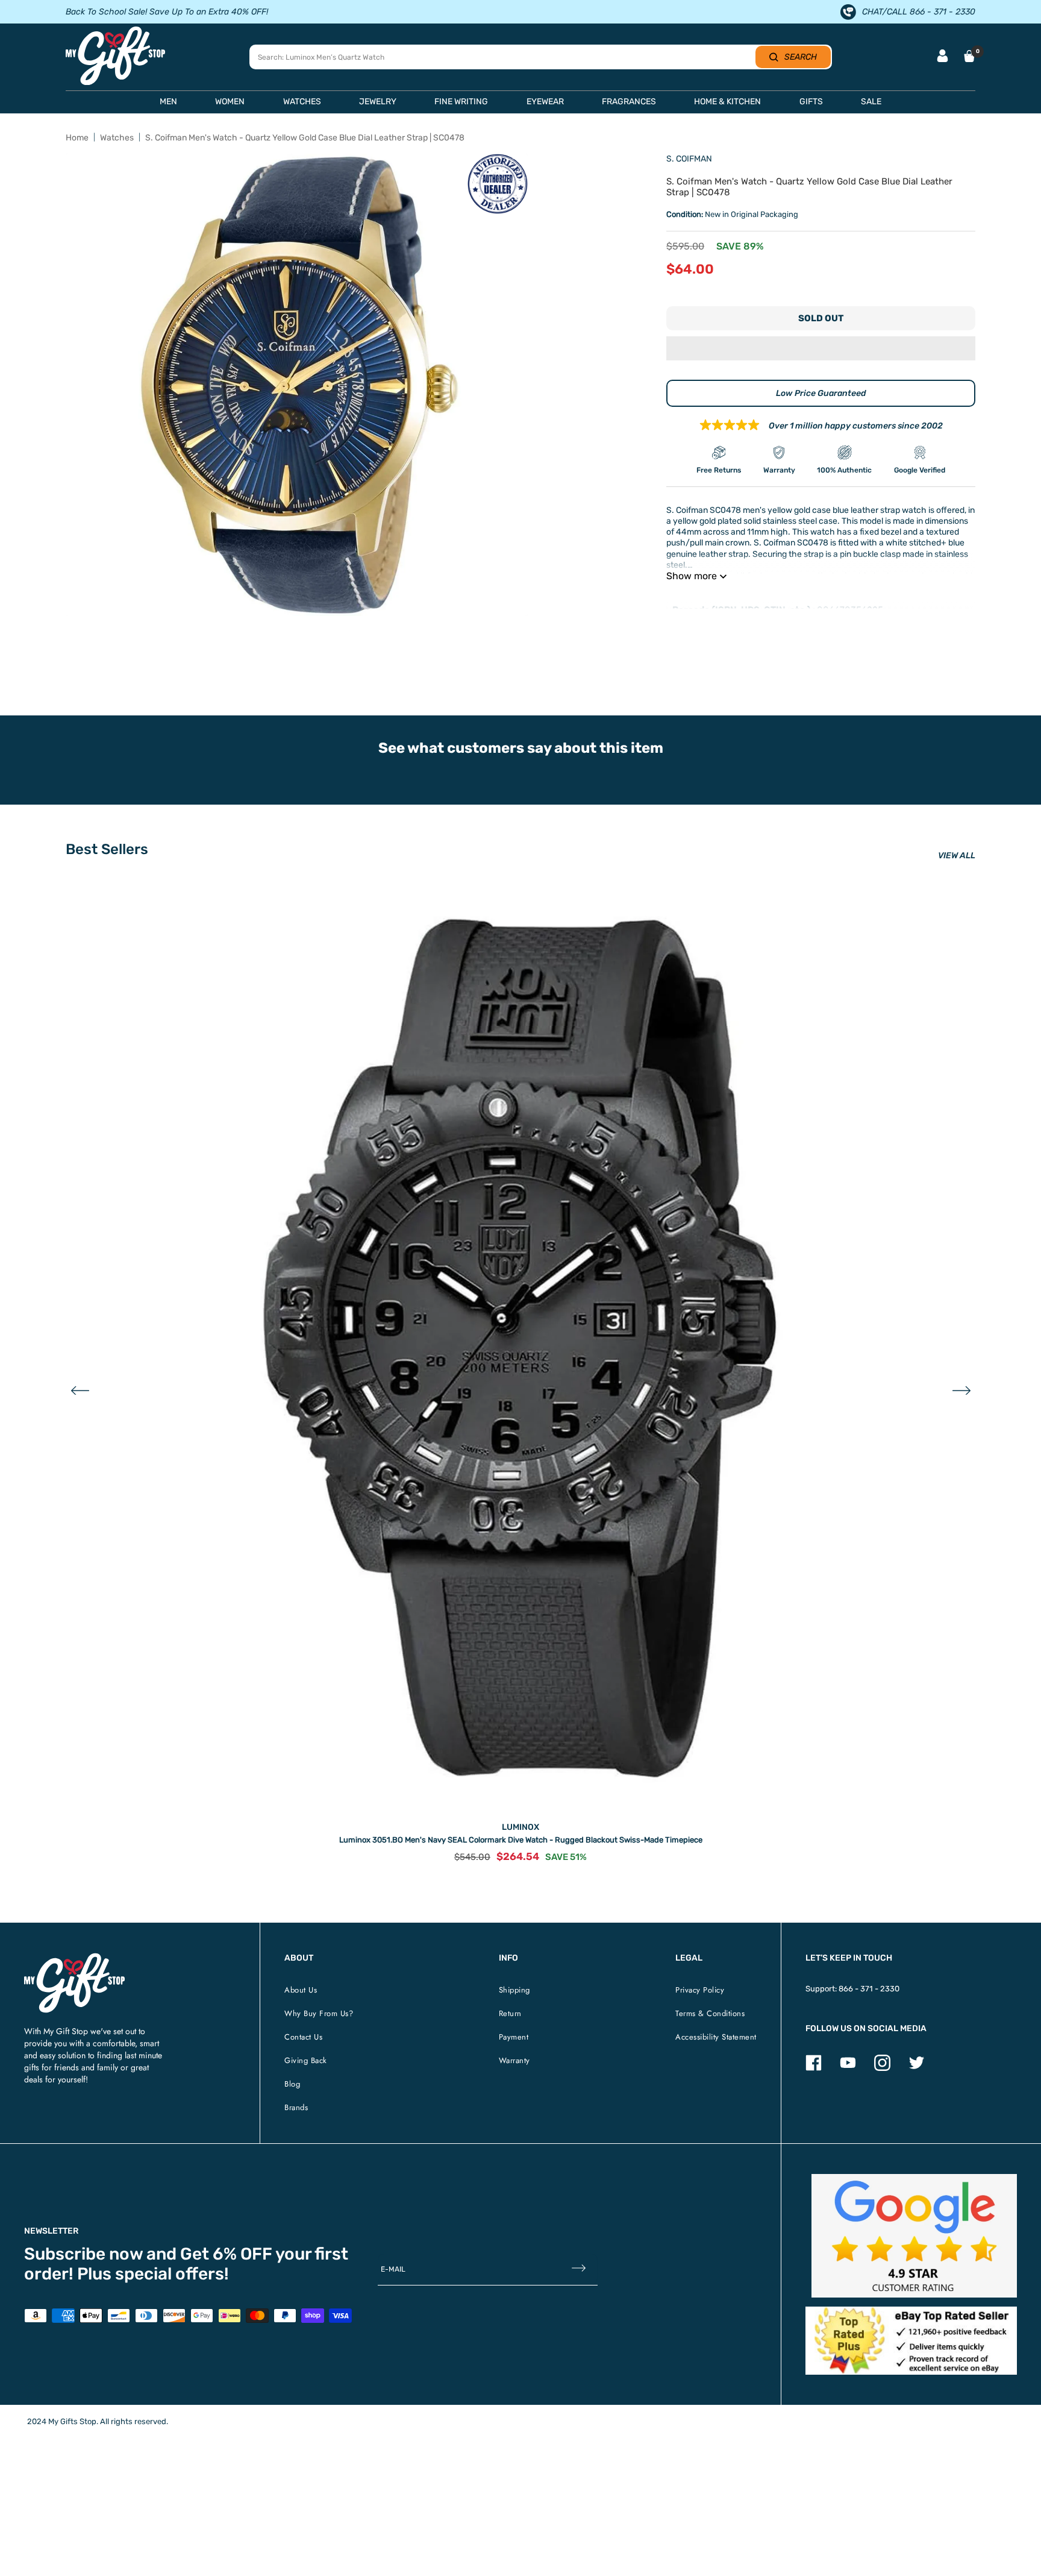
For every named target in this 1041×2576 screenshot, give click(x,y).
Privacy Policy (700, 1990)
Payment (514, 2037)
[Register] (579, 2269)
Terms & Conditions (710, 2013)
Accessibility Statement (716, 2037)
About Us (301, 1990)
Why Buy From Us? (319, 2013)
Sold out (821, 318)
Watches (117, 138)
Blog (292, 2084)
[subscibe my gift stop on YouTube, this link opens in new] (848, 2068)
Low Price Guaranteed (821, 393)
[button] (821, 350)
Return (510, 2013)
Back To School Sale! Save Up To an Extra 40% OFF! (167, 12)
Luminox (520, 1827)
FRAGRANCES (629, 102)
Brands (296, 2107)
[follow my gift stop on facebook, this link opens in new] (814, 2068)
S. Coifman (689, 159)
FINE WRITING (461, 102)
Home (77, 138)
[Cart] (969, 56)
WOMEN (230, 102)
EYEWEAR (545, 102)
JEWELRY (378, 102)
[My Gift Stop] (74, 1958)
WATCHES (302, 102)
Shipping (514, 1990)
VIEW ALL (957, 856)
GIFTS (811, 102)
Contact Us (303, 2037)
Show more (692, 576)
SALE (871, 102)
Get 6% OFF (226, 2254)
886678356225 (850, 610)
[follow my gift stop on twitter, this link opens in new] (917, 2068)
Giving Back (306, 2060)
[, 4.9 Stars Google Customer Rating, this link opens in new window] (914, 2236)
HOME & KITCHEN (727, 102)
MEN (168, 102)
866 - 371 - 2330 (869, 1989)
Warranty (514, 2060)
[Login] (943, 57)
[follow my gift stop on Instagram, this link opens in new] (882, 2068)
